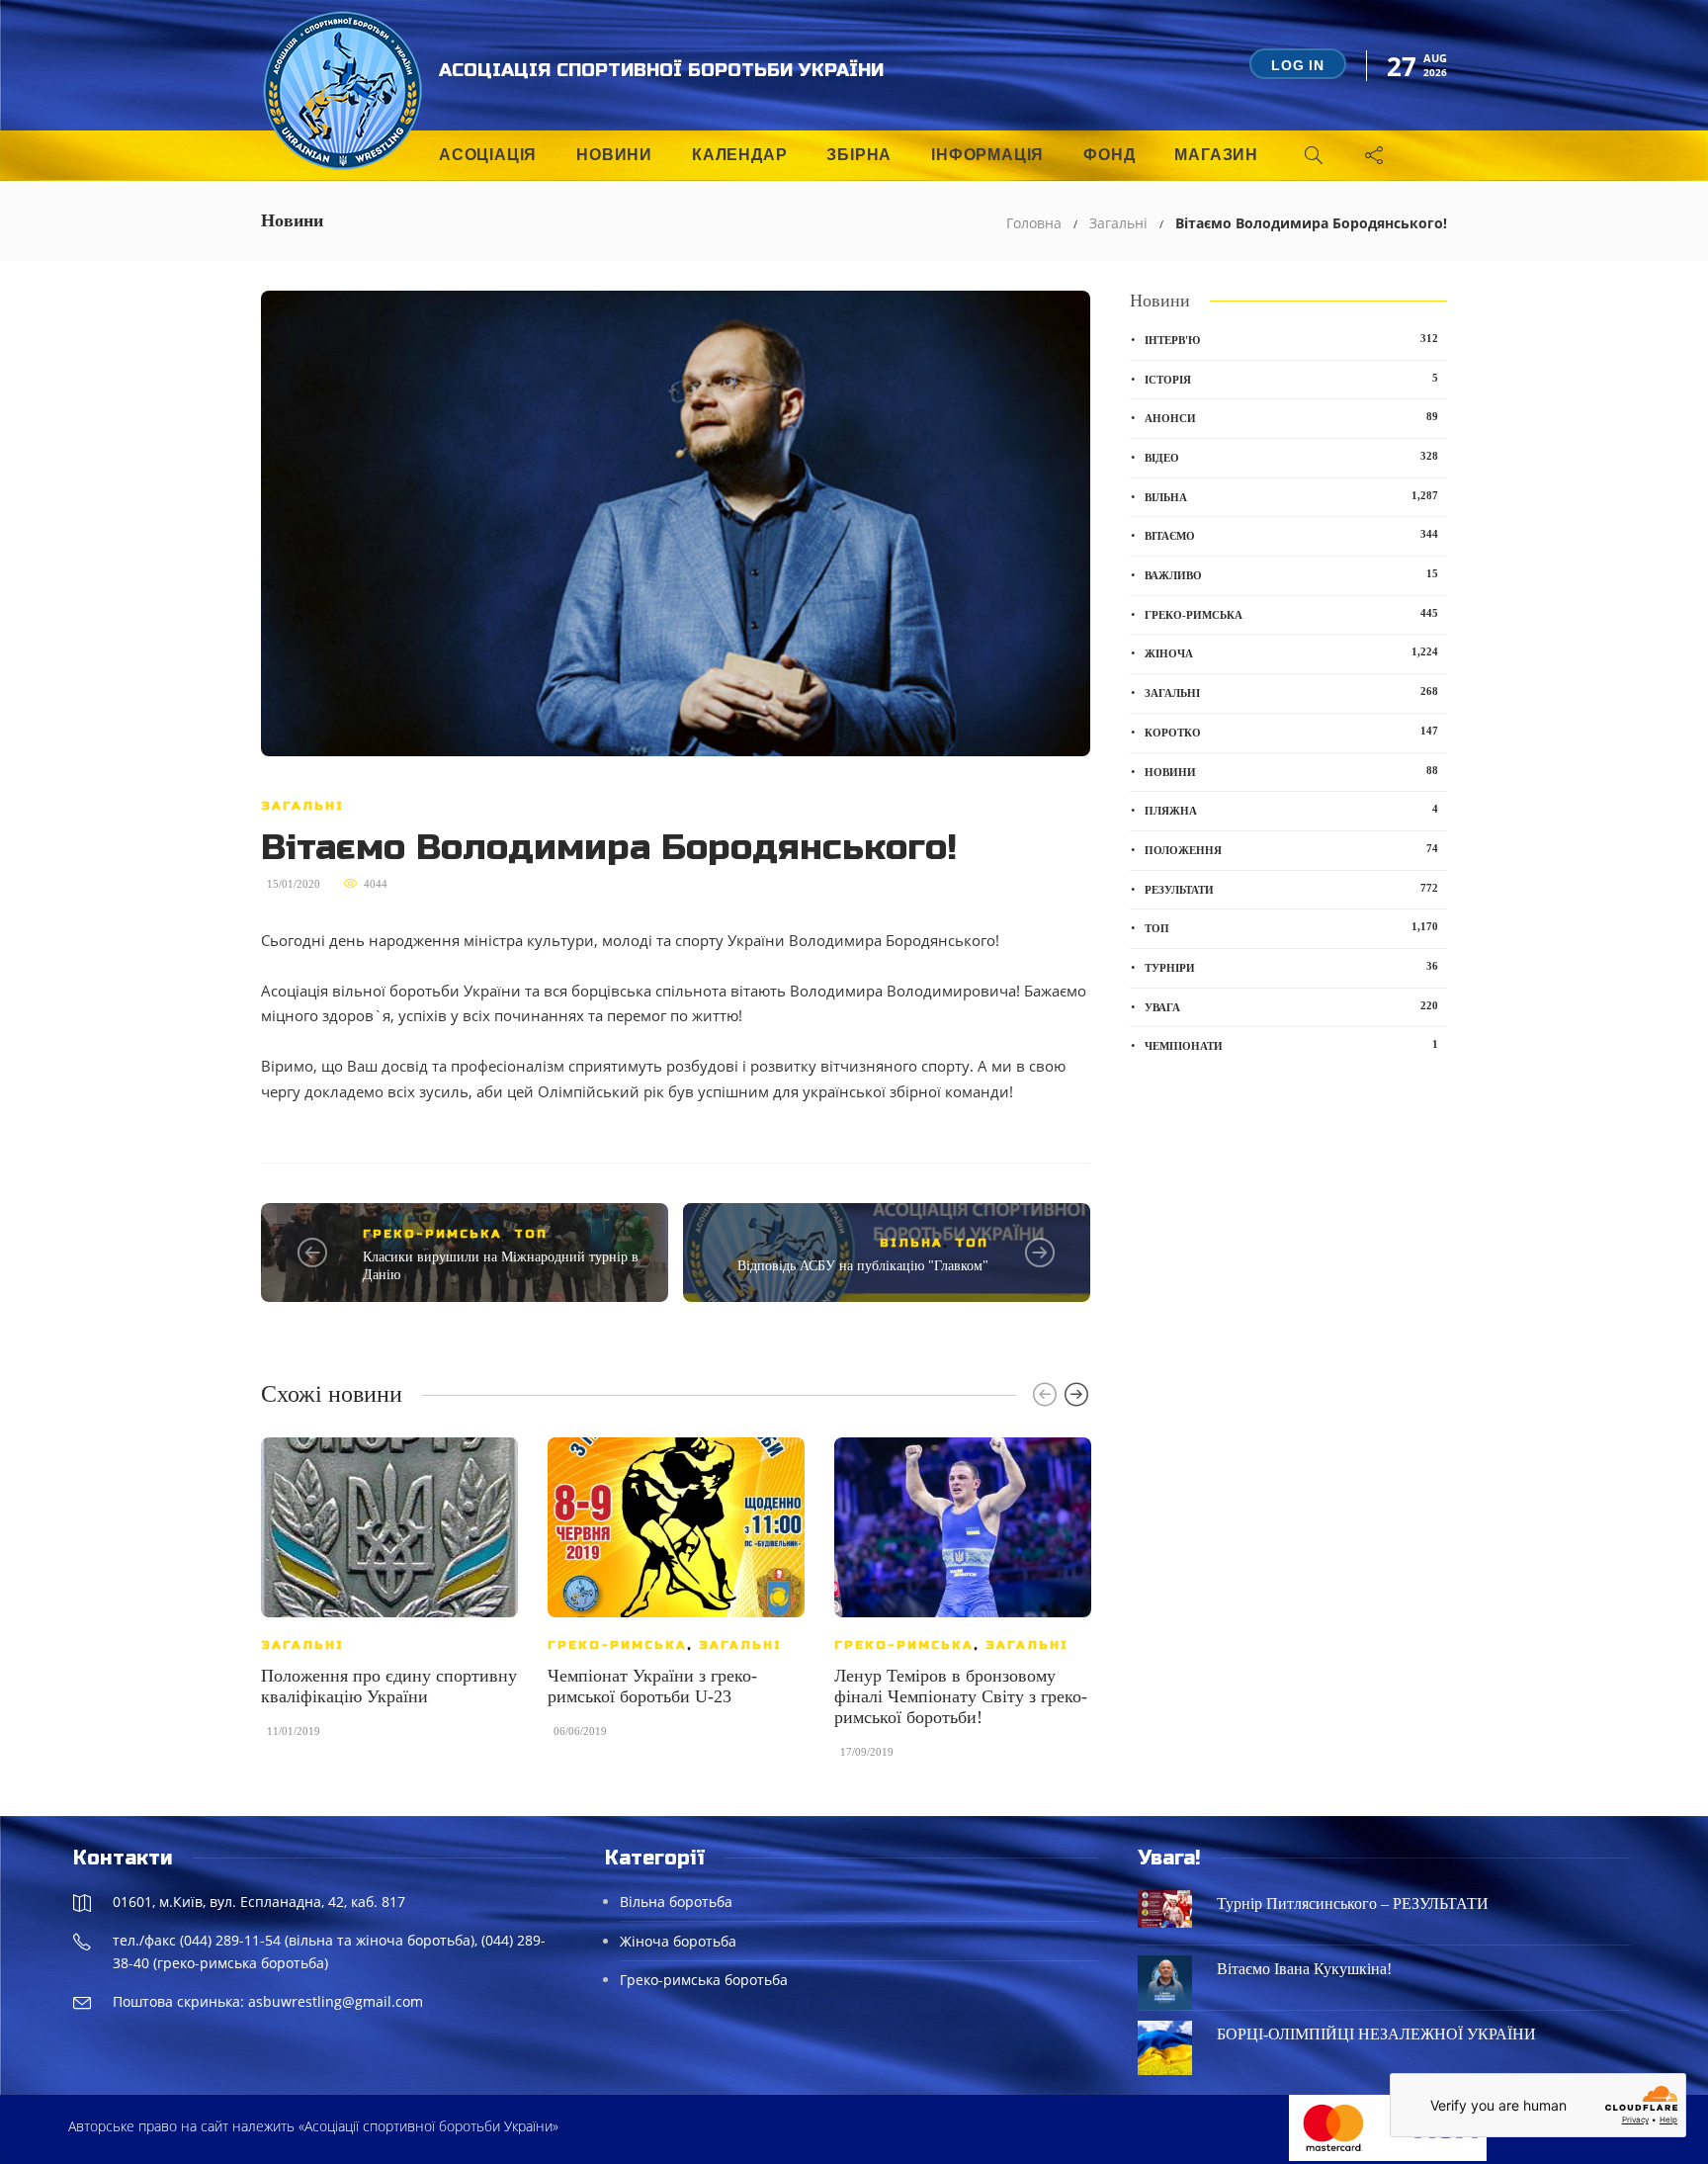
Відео (1291, 457)
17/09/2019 (867, 1752)
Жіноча (1291, 652)
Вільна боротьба (676, 1902)
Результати (1291, 889)
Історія (1291, 379)
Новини (614, 155)
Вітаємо (1291, 535)
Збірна (859, 155)
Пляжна (1291, 810)
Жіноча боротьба (678, 1941)
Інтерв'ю (1291, 339)
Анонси (1291, 417)
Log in (1298, 65)
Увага (1291, 1006)
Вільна (911, 1243)
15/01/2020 (294, 884)
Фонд (1109, 155)
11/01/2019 (294, 1731)
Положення (1291, 849)
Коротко (1291, 732)
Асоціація (488, 155)
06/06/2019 (580, 1731)
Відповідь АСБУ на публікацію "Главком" (863, 1266)
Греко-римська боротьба (704, 1980)
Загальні (1118, 223)
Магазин (1216, 155)
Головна (1034, 223)
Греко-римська (432, 1234)
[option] (389, 1597)
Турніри (1291, 967)
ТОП (531, 1234)
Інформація (987, 155)
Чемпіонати (1291, 1045)
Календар (739, 155)
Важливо (1291, 574)
